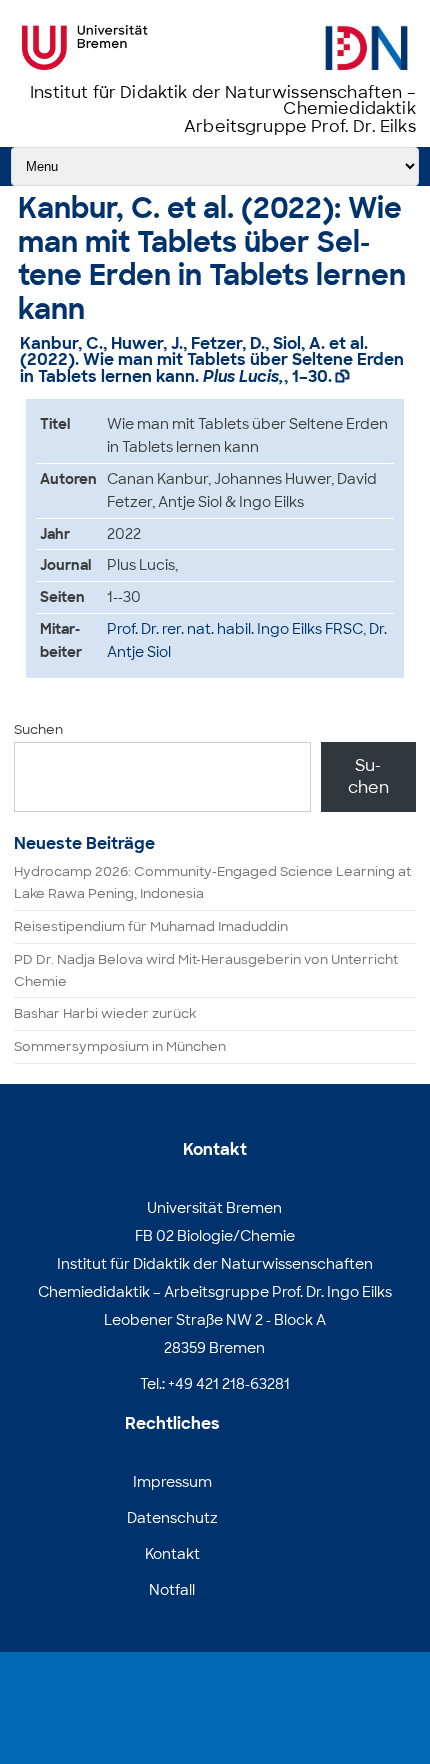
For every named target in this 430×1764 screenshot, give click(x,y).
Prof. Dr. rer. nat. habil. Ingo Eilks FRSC (235, 629)
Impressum (172, 1482)
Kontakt (172, 1554)
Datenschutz (172, 1518)
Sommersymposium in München (120, 1046)
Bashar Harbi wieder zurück (105, 1013)
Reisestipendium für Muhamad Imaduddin (151, 926)
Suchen (38, 729)
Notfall (172, 1590)
